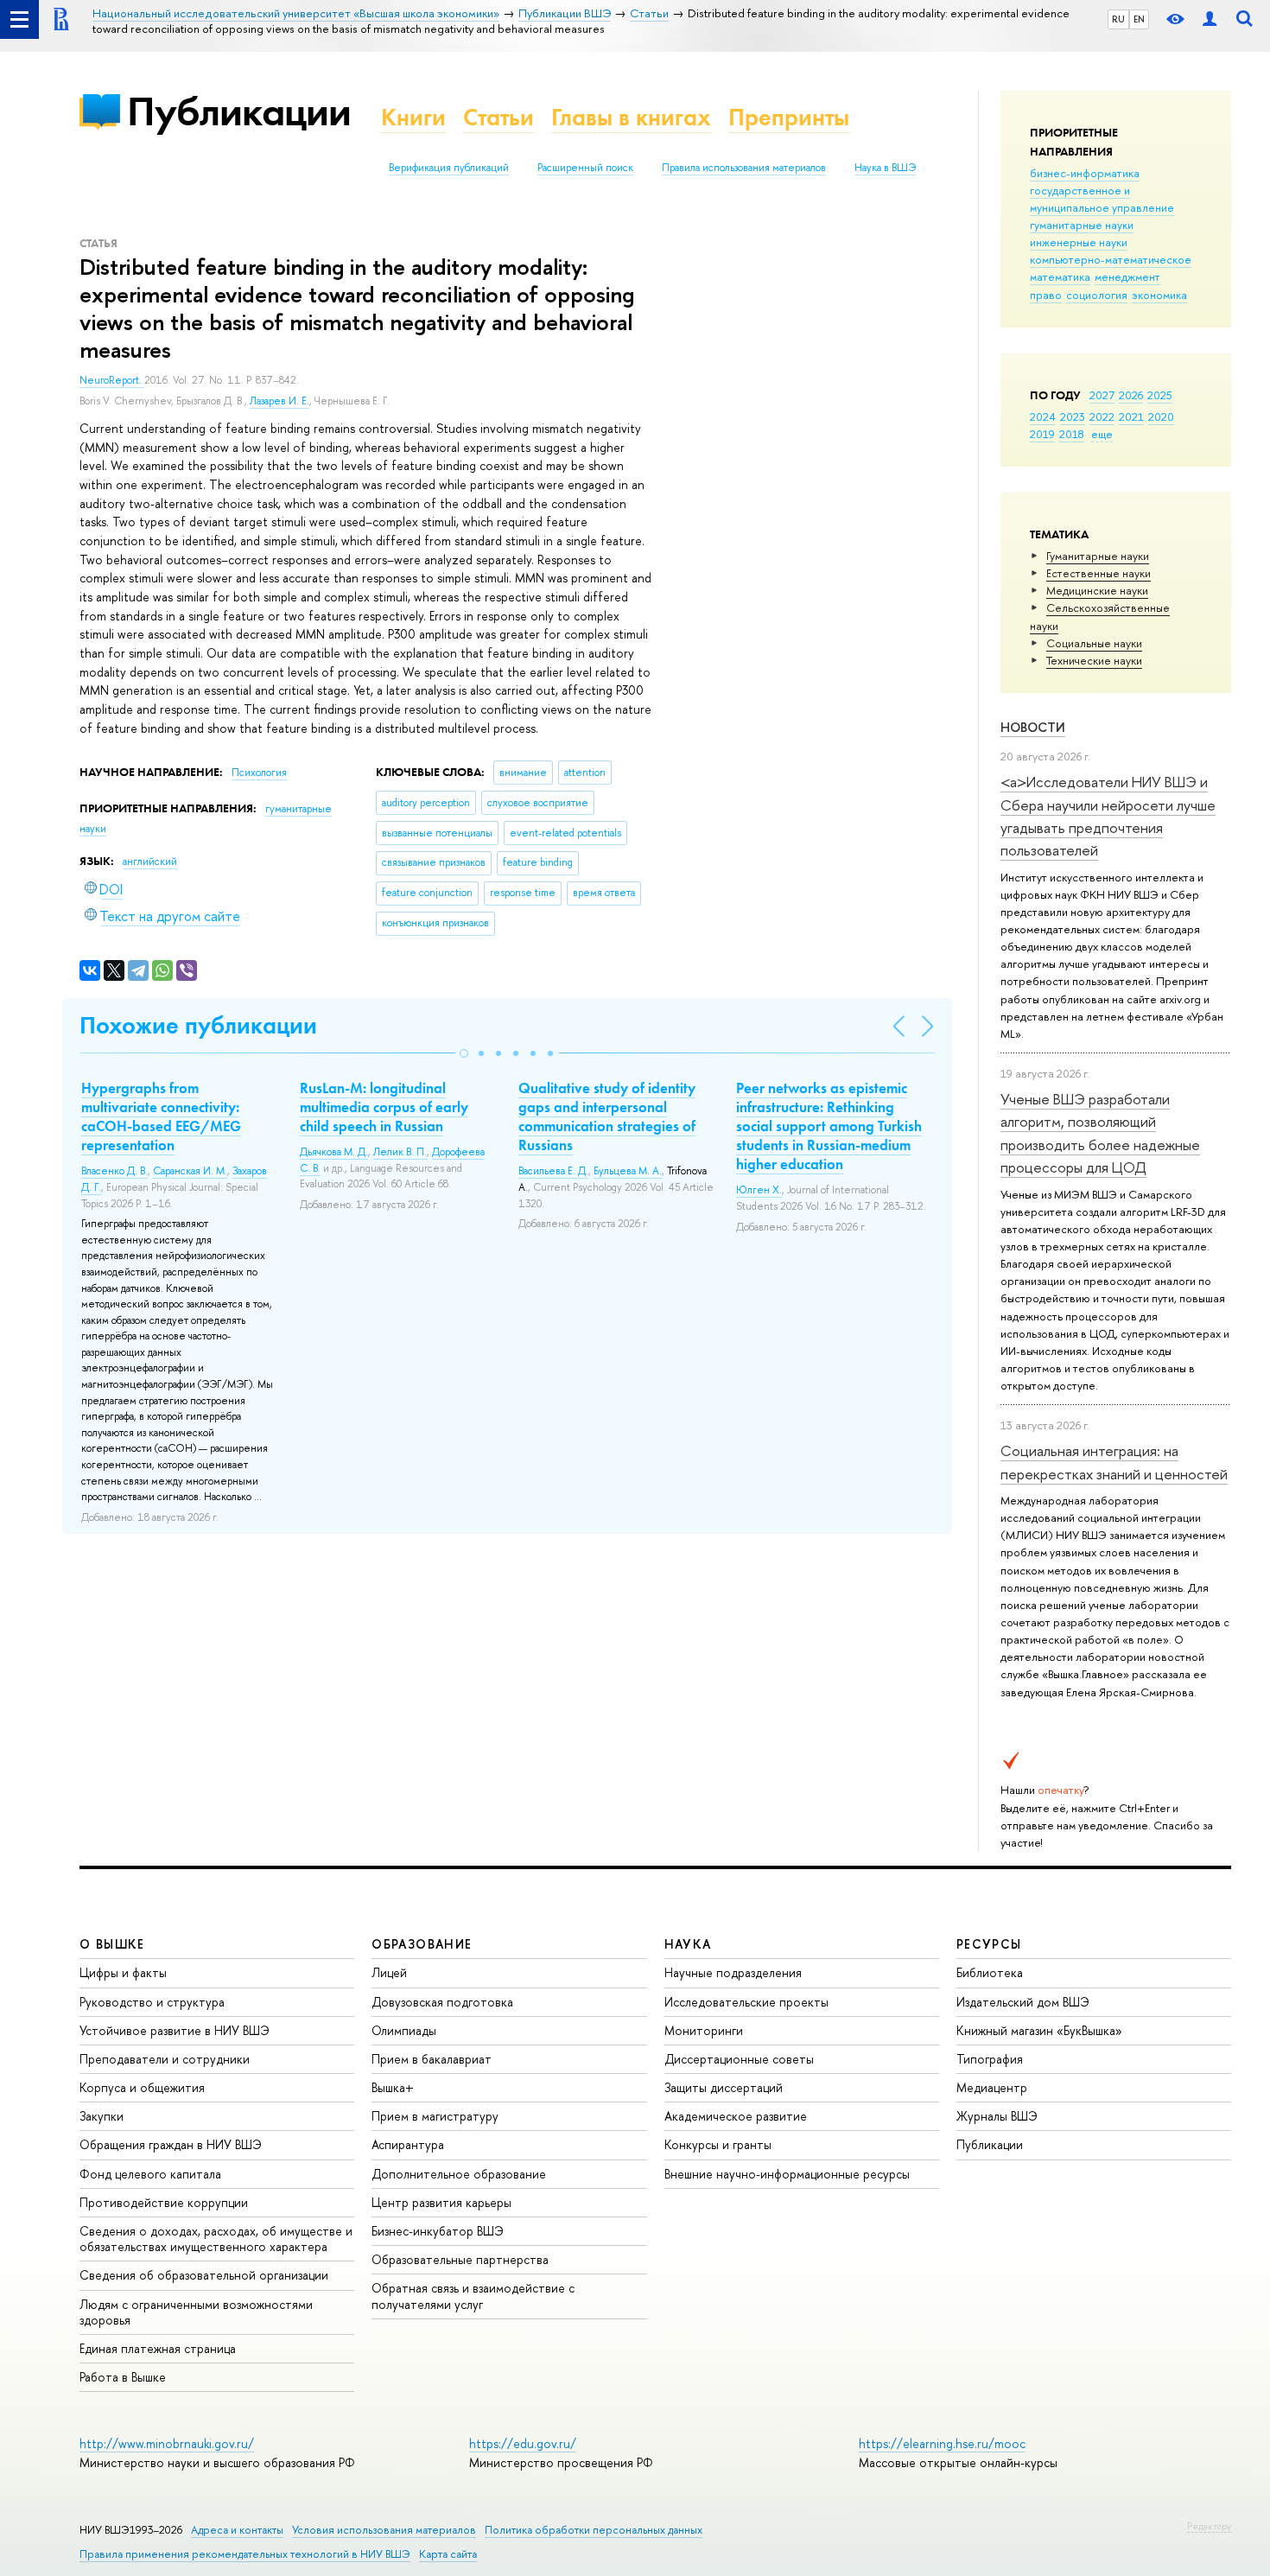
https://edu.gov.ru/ (523, 2443)
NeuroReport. (112, 380)
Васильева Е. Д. (553, 1171)
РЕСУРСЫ (989, 1944)
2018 (1072, 434)
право (1046, 295)
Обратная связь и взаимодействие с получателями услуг (473, 2296)
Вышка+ (393, 2087)
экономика (1159, 295)
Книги (413, 117)
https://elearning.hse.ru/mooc (942, 2443)
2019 (1042, 434)
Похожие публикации (198, 1025)
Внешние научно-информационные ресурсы (787, 2174)
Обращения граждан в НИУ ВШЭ (171, 2144)
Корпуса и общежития (142, 2087)
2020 (1161, 417)
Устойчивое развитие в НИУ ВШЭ (175, 2030)
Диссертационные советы (739, 2059)
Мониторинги (704, 2030)
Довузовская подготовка (442, 2002)
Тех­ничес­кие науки (1094, 660)
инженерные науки (1079, 242)
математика (1060, 277)
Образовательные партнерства (460, 2259)
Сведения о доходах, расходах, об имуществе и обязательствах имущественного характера (216, 2239)
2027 (1102, 395)
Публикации (239, 111)
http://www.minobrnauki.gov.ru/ (167, 2443)
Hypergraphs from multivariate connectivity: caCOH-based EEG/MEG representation (161, 1116)
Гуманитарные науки (1098, 556)
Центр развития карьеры (441, 2202)
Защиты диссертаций (724, 2087)
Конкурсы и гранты (718, 2144)
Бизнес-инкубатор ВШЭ (438, 2231)
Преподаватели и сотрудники (165, 2059)
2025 (1160, 395)
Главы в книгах (631, 117)
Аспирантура (408, 2144)
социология (1097, 295)
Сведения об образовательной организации (204, 2275)
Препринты (789, 117)
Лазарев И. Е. (279, 401)
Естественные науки (1099, 573)
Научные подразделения (733, 1972)
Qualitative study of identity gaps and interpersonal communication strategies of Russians (607, 1116)
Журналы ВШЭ (997, 2116)
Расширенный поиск (585, 168)
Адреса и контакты (237, 2530)
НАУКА (688, 1944)
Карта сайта (448, 2554)
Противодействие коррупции (164, 2202)
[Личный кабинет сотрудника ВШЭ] (1210, 19)
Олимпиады (404, 2030)
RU (1118, 19)
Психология (259, 773)
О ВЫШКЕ (112, 1944)
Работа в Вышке (123, 2377)
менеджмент (1127, 277)
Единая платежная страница (158, 2348)
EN (1139, 19)
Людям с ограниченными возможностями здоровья (196, 2312)
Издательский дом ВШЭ (1023, 2002)
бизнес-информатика (1085, 173)
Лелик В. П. (400, 1152)
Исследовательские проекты (746, 2002)
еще (1102, 434)
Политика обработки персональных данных (594, 2530)
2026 (1131, 395)
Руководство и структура (152, 2002)
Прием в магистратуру (435, 2116)
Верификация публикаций (449, 168)
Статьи (498, 117)
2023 (1073, 417)
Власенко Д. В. (114, 1171)
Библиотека (990, 1972)
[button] (464, 1053)
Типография (990, 2059)
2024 (1043, 417)
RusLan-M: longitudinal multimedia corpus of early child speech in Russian (384, 1107)
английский (150, 862)
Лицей (389, 1972)
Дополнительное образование (459, 2174)
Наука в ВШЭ (885, 168)
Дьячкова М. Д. (334, 1152)
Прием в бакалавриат (432, 2059)
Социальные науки (1094, 643)
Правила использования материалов (744, 168)
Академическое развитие (736, 2116)
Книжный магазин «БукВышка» (1039, 2030)
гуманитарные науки (1082, 225)
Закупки (102, 2116)
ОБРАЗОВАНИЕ (422, 1944)
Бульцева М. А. (628, 1171)
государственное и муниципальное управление (1102, 199)
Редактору (1209, 2526)
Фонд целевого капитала (150, 2174)
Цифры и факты (123, 1972)
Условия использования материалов (384, 2530)
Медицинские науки (1097, 590)
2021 (1131, 417)
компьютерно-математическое (1111, 259)
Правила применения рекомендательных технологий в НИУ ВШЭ (245, 2554)
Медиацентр (992, 2087)
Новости (1033, 727)
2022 (1102, 417)
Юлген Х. (759, 1190)
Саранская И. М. (190, 1171)
